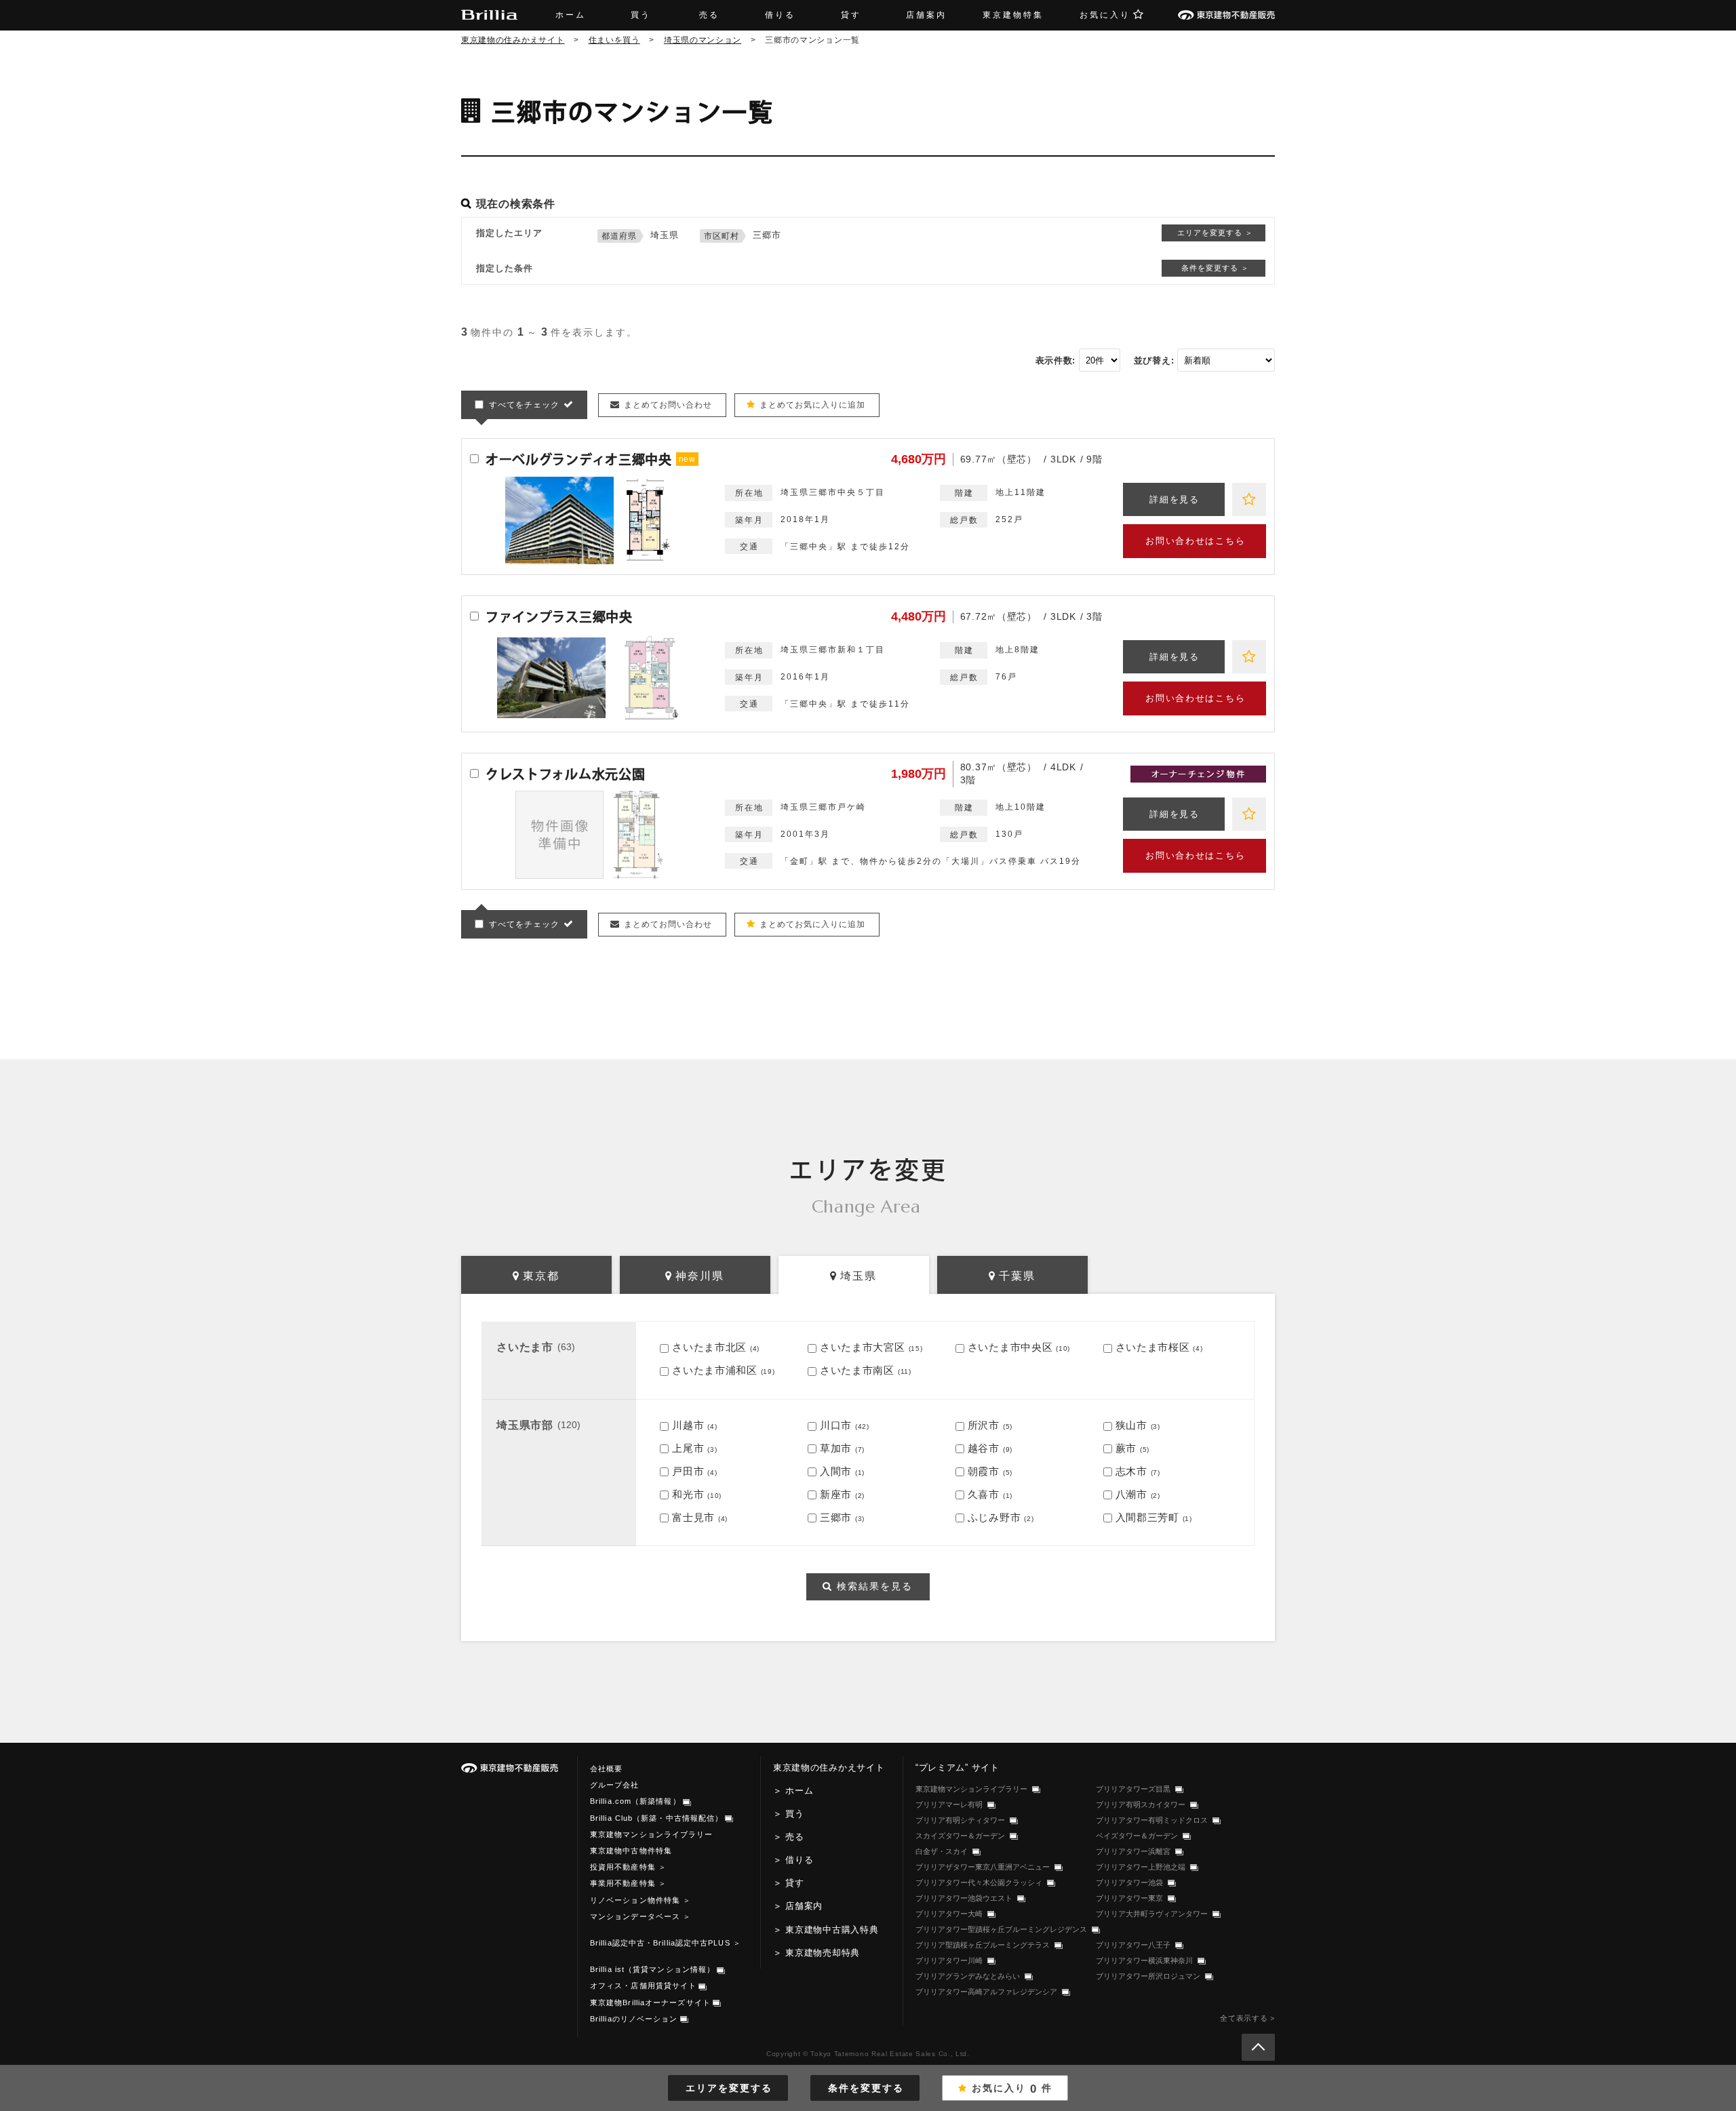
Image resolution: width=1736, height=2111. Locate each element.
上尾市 (688, 1448)
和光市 (688, 1494)
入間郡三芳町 (1147, 1517)
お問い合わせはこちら (1195, 541)
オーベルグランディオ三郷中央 (579, 459)
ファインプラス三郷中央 (559, 617)
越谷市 (984, 1448)
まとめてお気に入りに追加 (812, 405)
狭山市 (1131, 1425)
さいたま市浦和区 (715, 1370)
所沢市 (984, 1425)
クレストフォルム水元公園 (565, 774)
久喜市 (984, 1494)
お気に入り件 (1012, 2089)
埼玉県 (859, 1276)
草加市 (836, 1448)
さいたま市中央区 (1010, 1347)
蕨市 (1126, 1448)
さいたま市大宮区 (863, 1347)
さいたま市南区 (857, 1370)
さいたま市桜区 (1153, 1347)
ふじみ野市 (994, 1517)
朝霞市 (984, 1471)
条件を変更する (866, 2088)
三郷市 (836, 1517)
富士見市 (693, 1517)
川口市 (836, 1425)
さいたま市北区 (709, 1347)
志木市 (1131, 1471)
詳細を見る (1174, 499)
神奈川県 (700, 1276)
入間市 (836, 1471)
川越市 (688, 1425)
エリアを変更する (729, 2088)
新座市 (836, 1494)
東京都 (541, 1276)
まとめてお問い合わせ (668, 405)
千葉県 (1017, 1276)
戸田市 (688, 1471)
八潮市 (1131, 1494)
